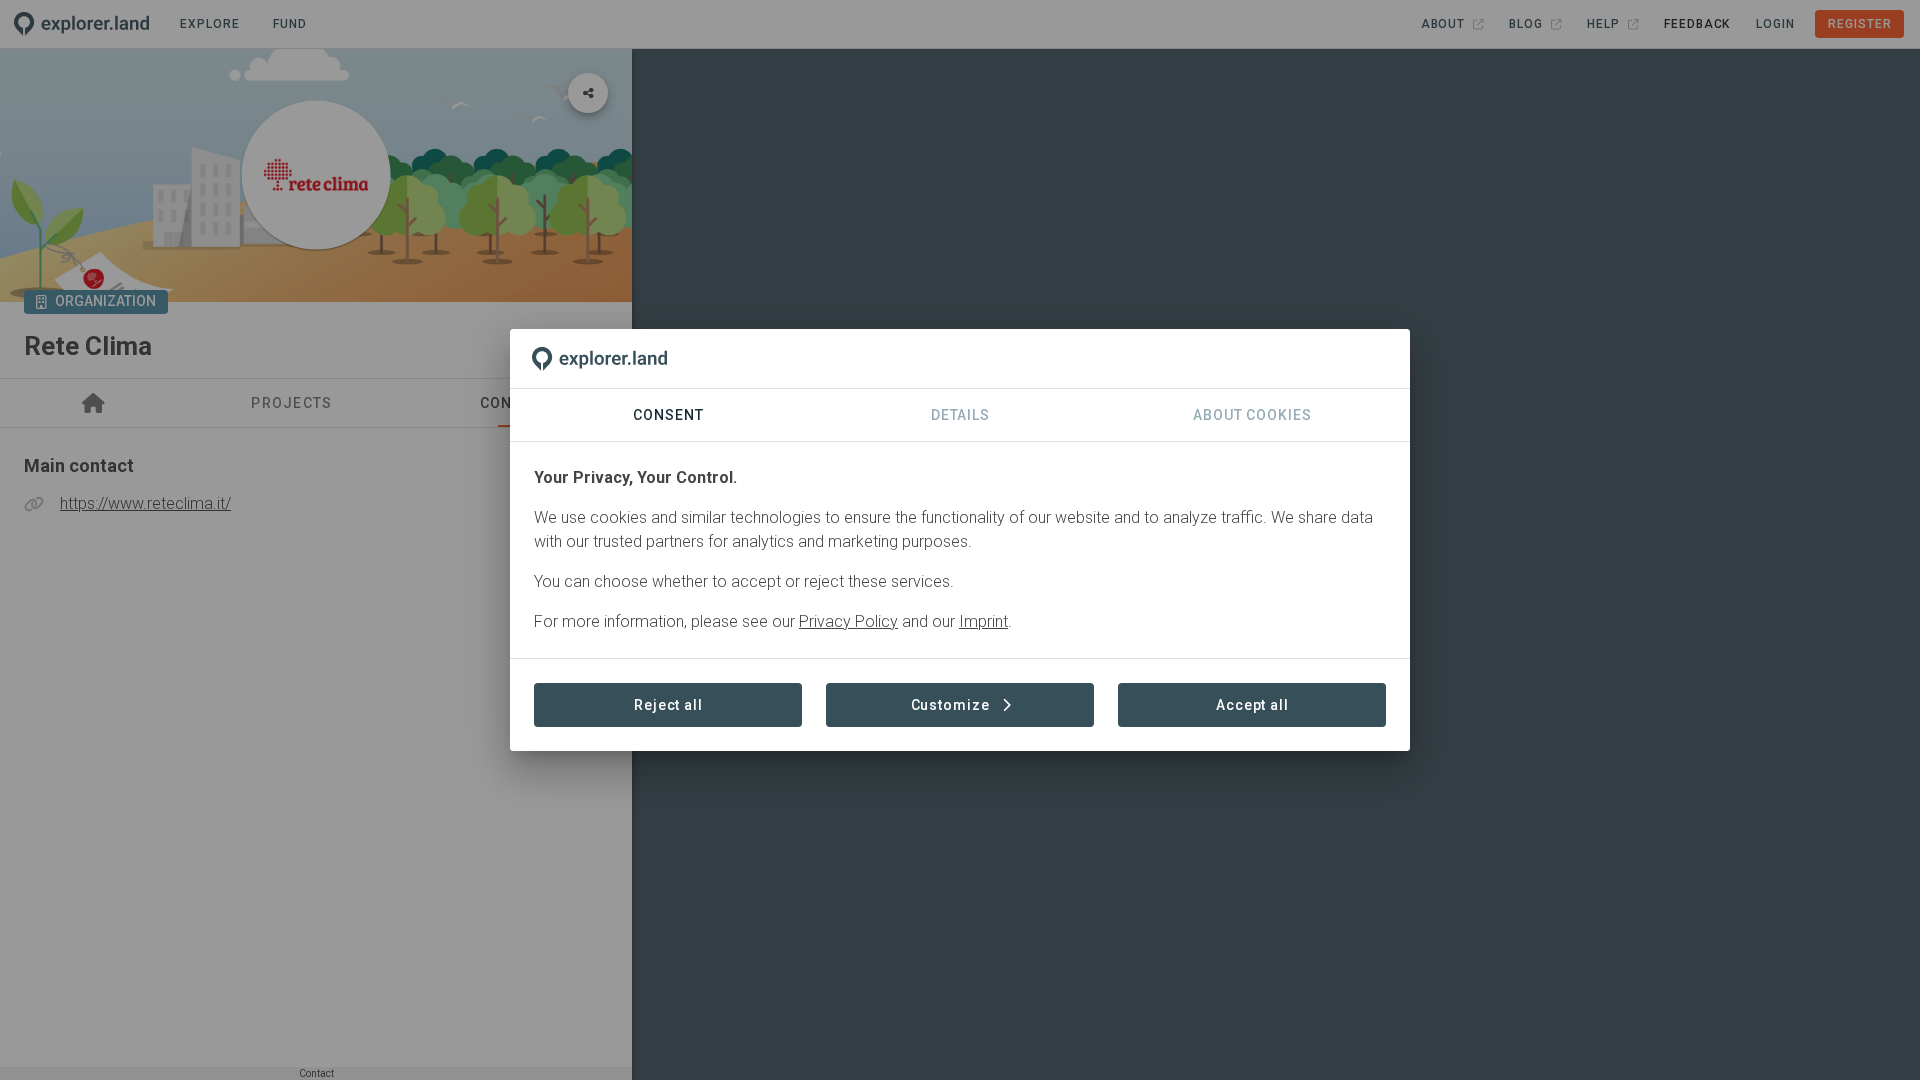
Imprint (983, 621)
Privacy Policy (848, 621)
